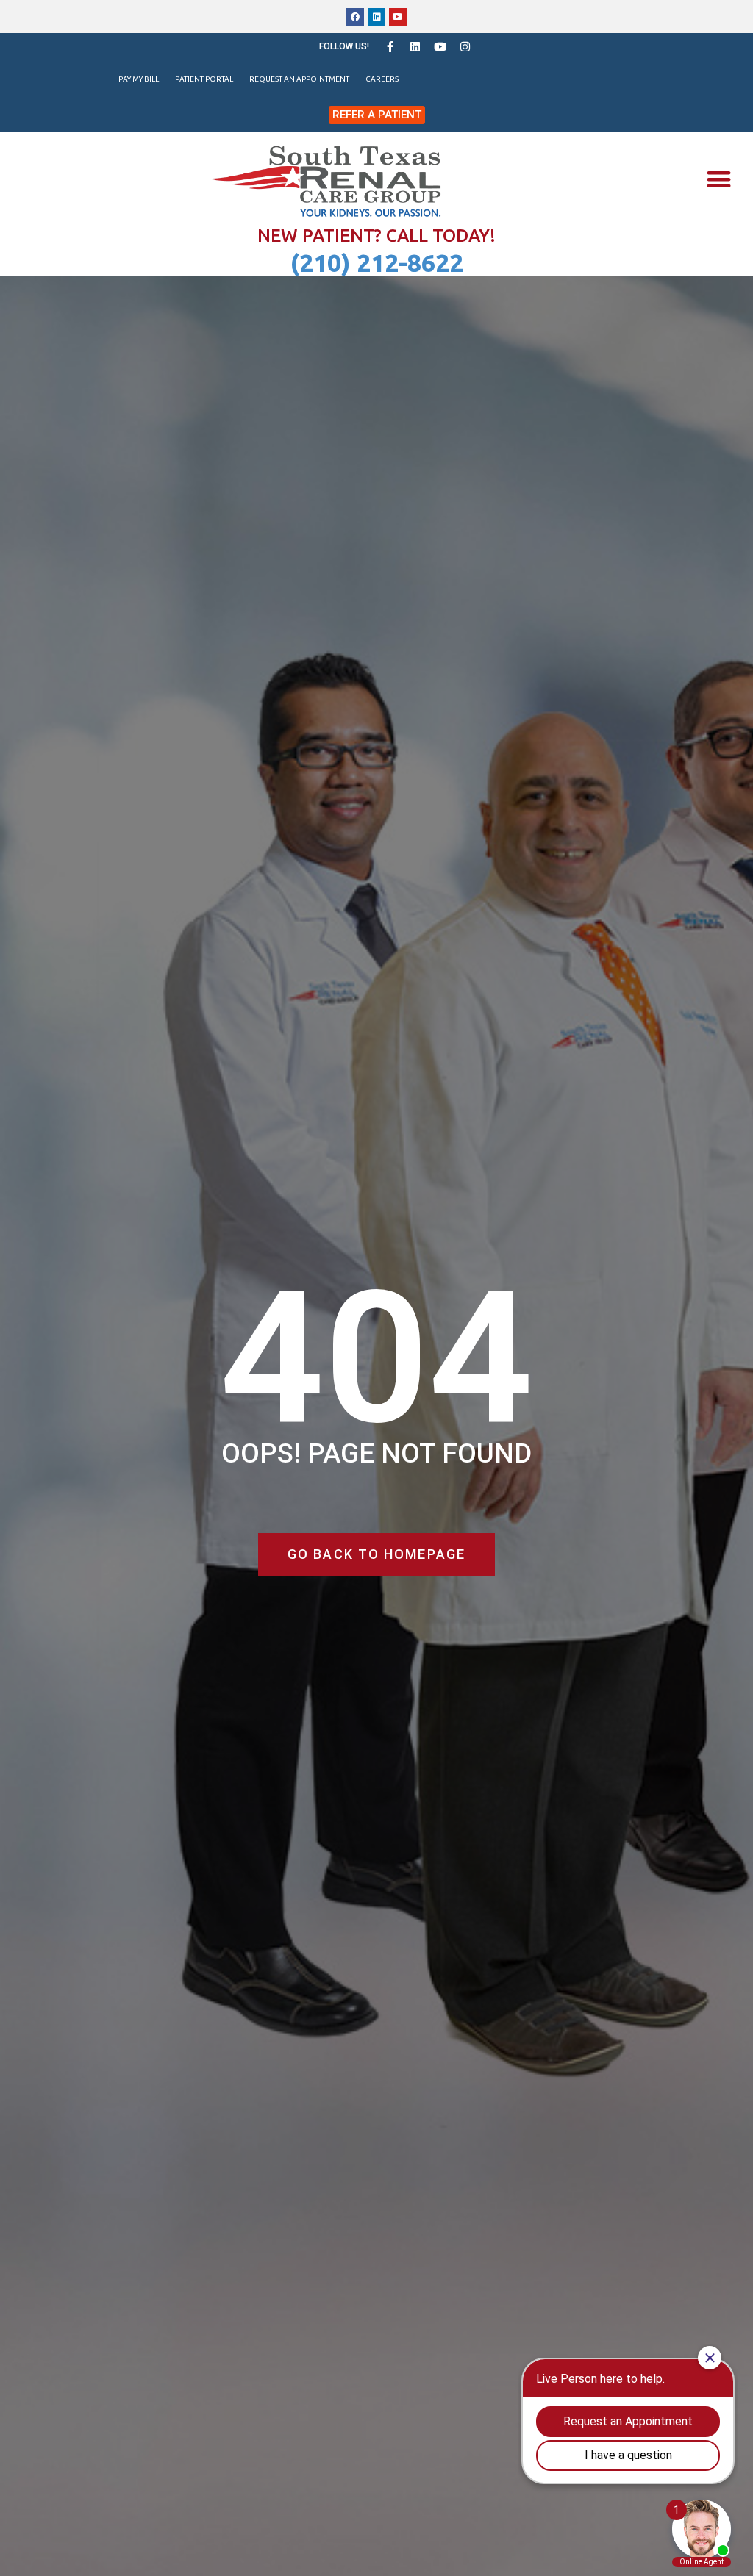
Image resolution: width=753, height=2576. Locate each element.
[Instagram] (465, 46)
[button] (719, 180)
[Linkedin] (376, 17)
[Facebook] (355, 17)
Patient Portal (204, 79)
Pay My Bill (139, 79)
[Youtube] (398, 17)
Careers (382, 79)
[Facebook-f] (390, 46)
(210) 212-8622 (377, 262)
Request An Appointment (299, 79)
